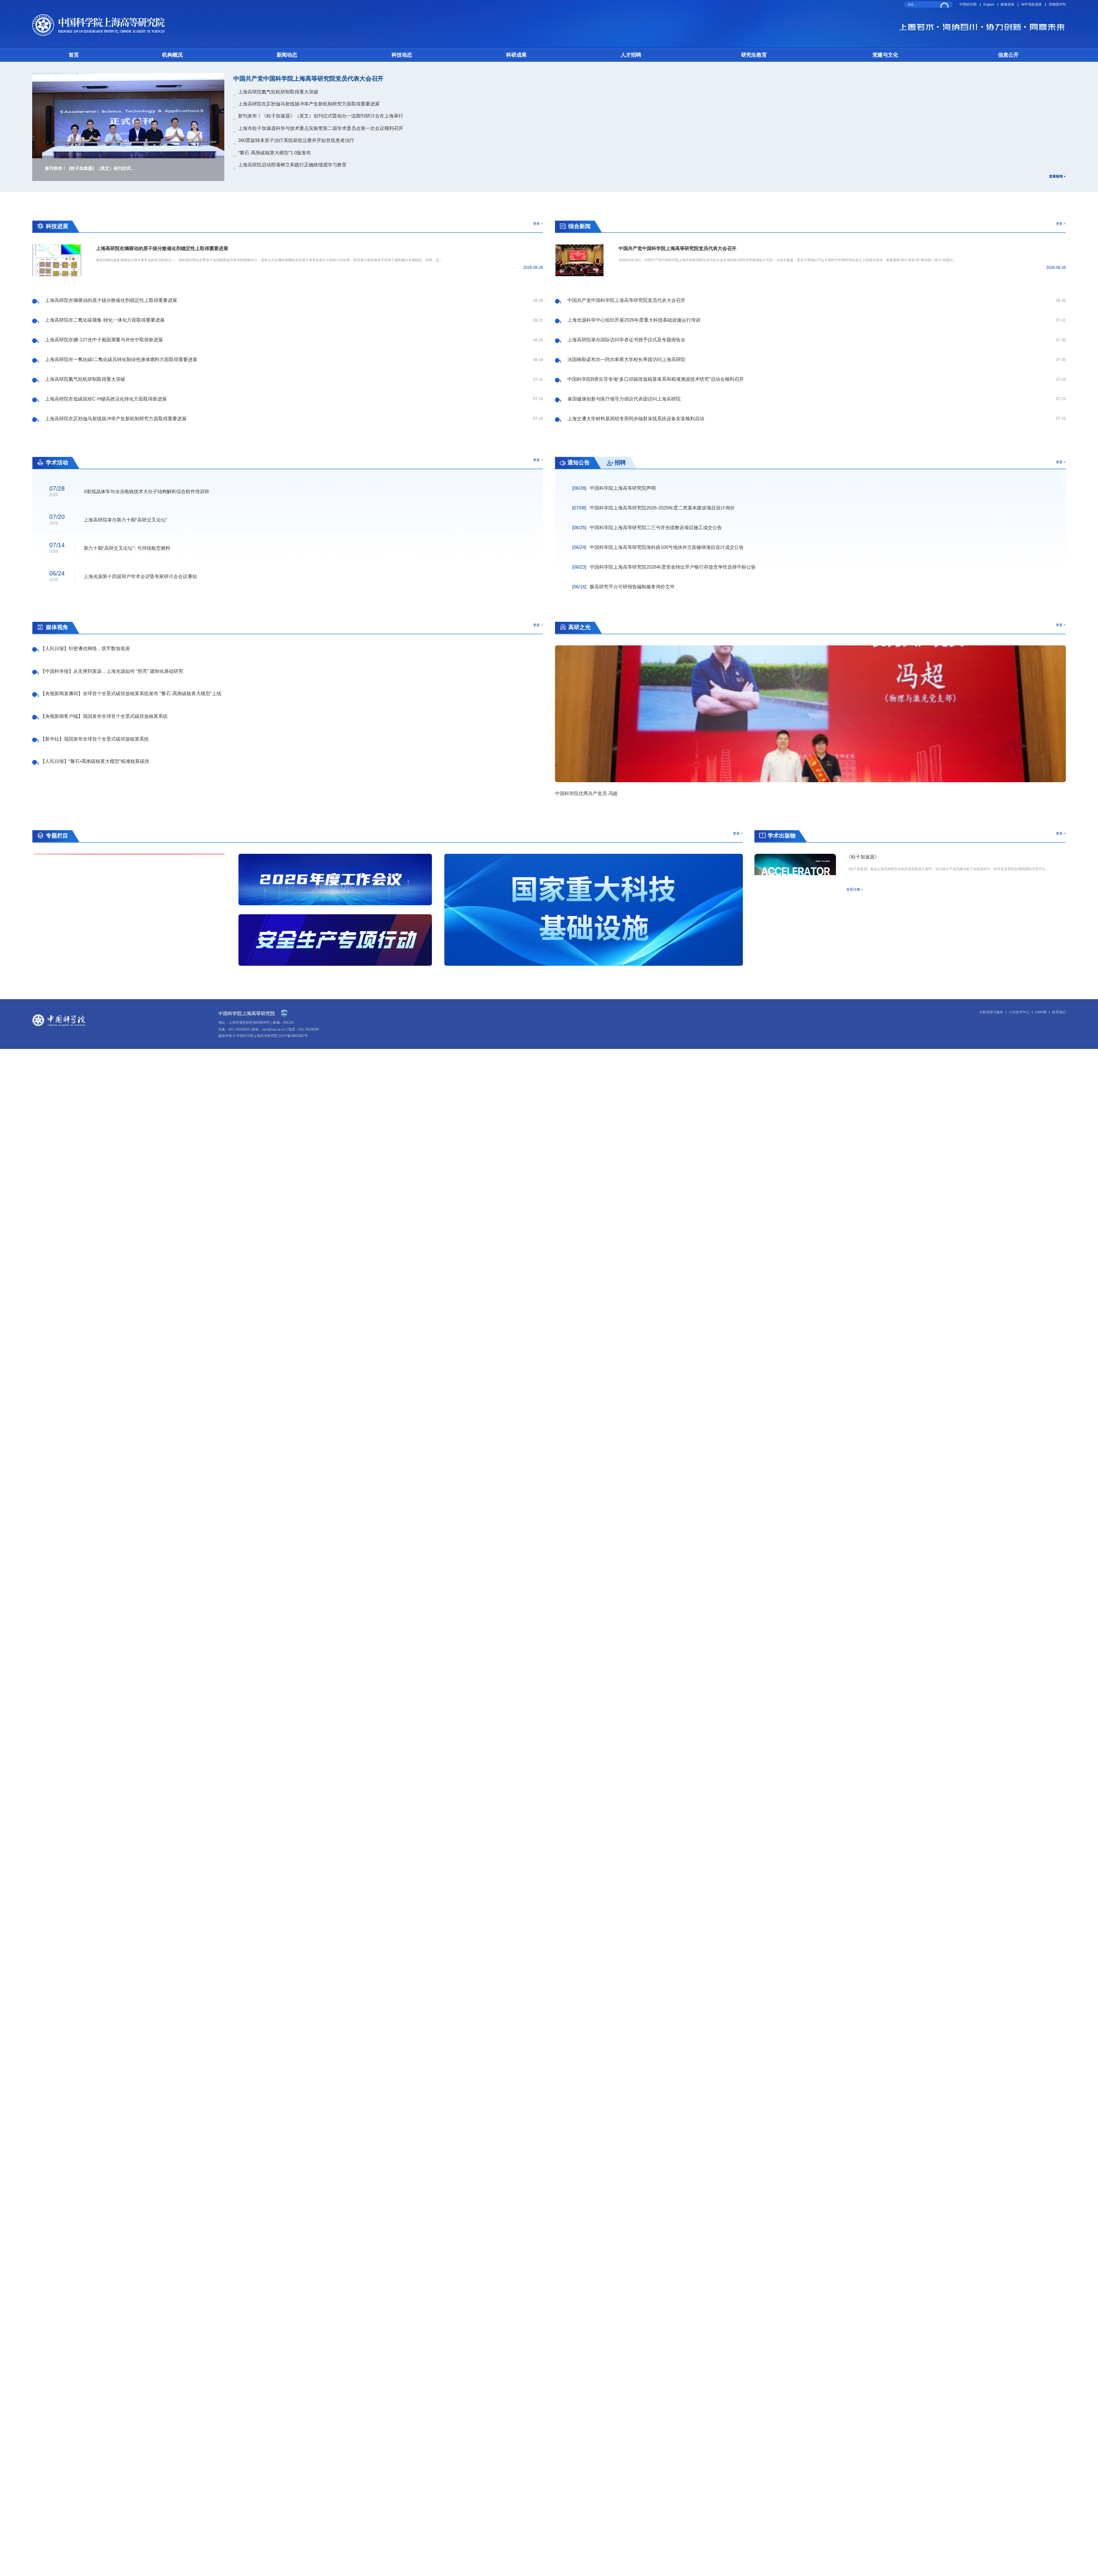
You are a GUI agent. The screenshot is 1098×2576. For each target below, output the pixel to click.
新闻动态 (287, 55)
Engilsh (989, 5)
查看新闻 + (1057, 176)
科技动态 (402, 55)
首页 (74, 55)
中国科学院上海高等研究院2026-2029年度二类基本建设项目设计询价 (653, 508)
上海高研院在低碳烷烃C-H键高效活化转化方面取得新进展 (106, 399)
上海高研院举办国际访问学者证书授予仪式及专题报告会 (626, 340)
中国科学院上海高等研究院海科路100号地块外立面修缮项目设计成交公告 (658, 547)
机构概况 (172, 55)
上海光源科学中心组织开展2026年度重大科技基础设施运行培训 (634, 320)
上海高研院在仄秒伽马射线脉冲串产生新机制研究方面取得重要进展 (309, 104)
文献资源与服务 (991, 1012)
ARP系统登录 (1032, 5)
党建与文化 (885, 55)
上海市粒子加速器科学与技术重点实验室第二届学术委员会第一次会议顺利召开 (321, 128)
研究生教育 (754, 55)
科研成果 (516, 55)
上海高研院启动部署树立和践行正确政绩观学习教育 (292, 165)
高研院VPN (1057, 5)
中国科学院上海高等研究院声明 (614, 488)
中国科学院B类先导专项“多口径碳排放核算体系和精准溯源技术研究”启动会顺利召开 (656, 379)
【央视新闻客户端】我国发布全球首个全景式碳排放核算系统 (104, 716)
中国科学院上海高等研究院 (247, 1013)
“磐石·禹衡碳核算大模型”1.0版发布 (274, 153)
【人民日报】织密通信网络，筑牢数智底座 (85, 648)
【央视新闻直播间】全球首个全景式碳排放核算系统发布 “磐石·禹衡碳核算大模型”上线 (131, 693)
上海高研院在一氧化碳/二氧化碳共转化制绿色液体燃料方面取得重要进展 (121, 359)
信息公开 (1008, 55)
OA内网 (1041, 1012)
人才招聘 (631, 55)
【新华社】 (95, 739)
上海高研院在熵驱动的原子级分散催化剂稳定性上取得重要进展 (111, 300)
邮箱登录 (1008, 5)
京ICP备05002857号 (293, 1036)
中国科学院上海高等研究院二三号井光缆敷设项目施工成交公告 (647, 527)
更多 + (538, 223)
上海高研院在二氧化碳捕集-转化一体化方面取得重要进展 (105, 320)
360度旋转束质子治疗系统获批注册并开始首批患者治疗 (296, 140)
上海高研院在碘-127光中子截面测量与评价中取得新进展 (104, 340)
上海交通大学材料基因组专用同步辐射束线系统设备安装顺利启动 (636, 419)
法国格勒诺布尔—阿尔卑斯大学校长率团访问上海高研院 (626, 359)
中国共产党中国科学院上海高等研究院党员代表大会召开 (308, 79)
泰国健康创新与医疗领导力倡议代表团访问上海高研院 (624, 399)
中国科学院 (968, 5)
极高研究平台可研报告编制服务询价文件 (623, 587)
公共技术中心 (1019, 1012)
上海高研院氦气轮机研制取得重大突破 (278, 92)
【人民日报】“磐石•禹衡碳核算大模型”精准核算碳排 (95, 761)
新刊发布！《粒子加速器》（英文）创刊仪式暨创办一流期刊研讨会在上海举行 (321, 116)
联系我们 (1059, 1012)
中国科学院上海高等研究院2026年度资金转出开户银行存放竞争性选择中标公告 (664, 567)
